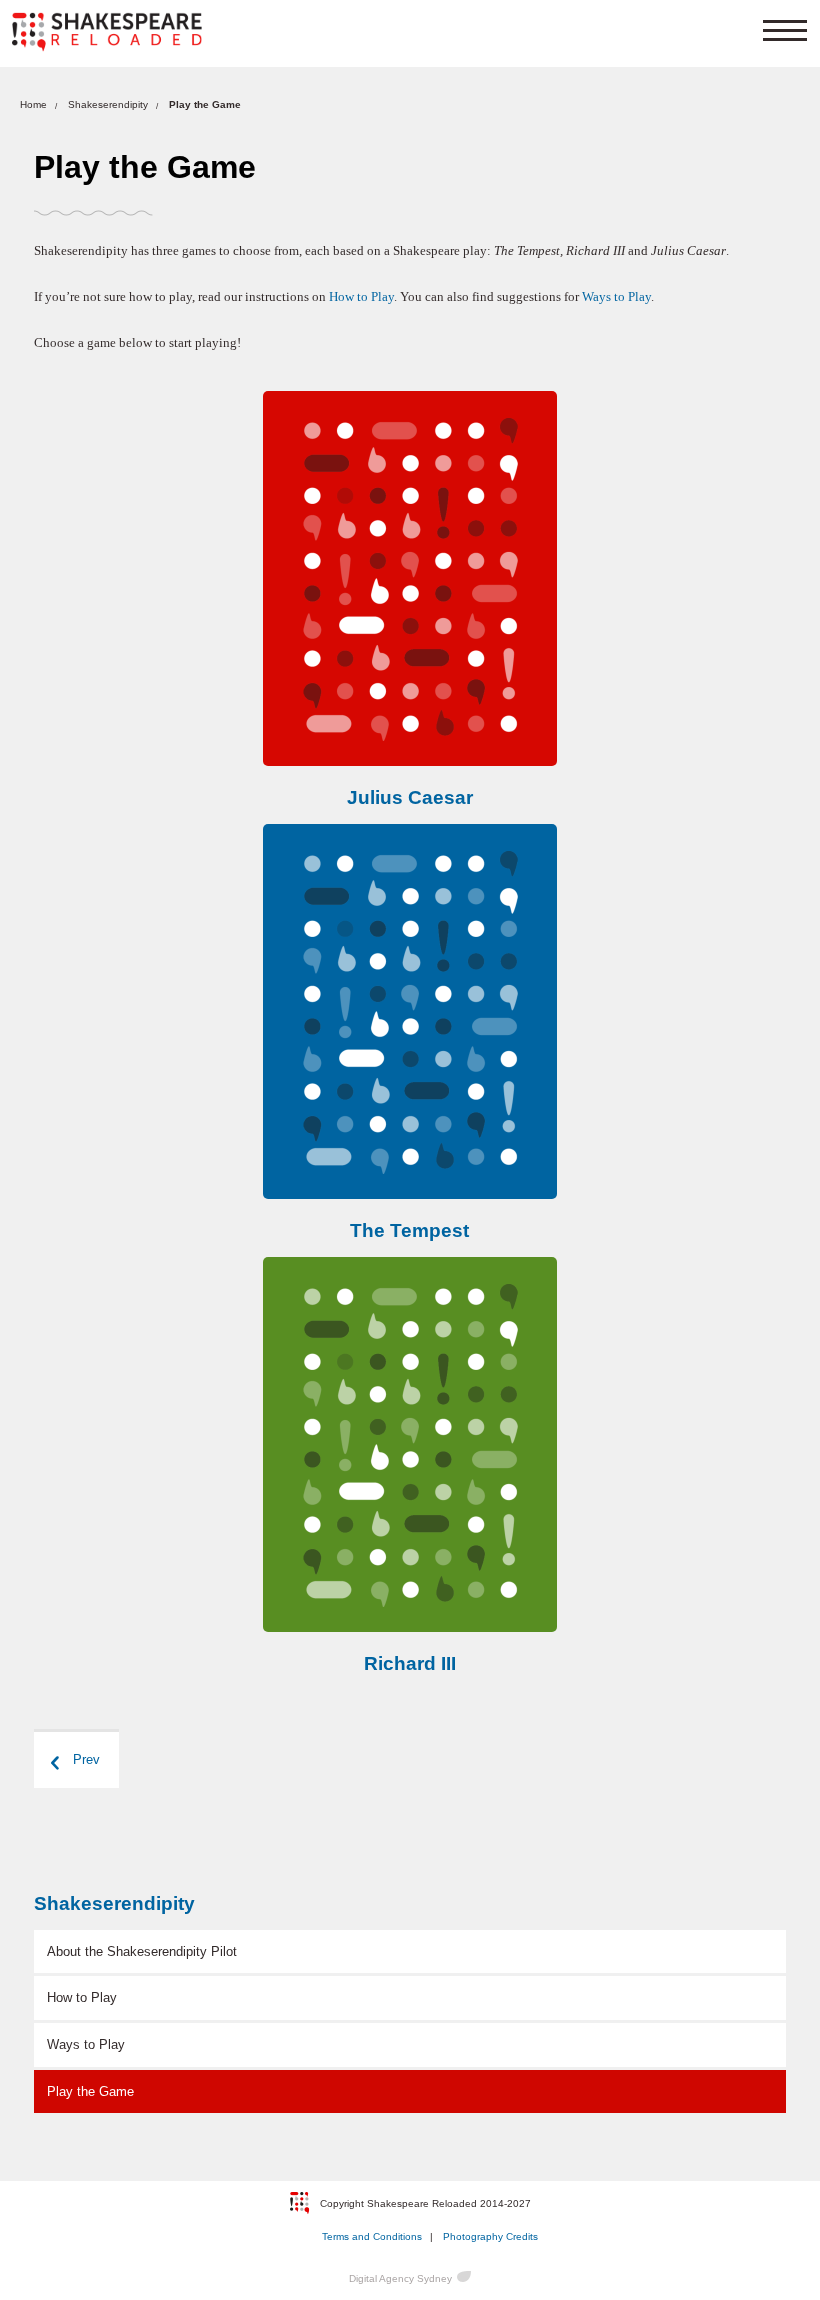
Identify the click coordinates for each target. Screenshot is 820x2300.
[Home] (107, 32)
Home (33, 104)
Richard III (410, 1663)
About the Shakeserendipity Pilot (142, 1951)
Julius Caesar (410, 797)
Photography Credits (490, 2236)
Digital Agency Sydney (400, 2278)
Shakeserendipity (108, 104)
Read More (410, 578)
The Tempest (409, 1230)
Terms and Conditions (372, 2236)
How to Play (361, 297)
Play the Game (90, 2091)
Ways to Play (616, 297)
